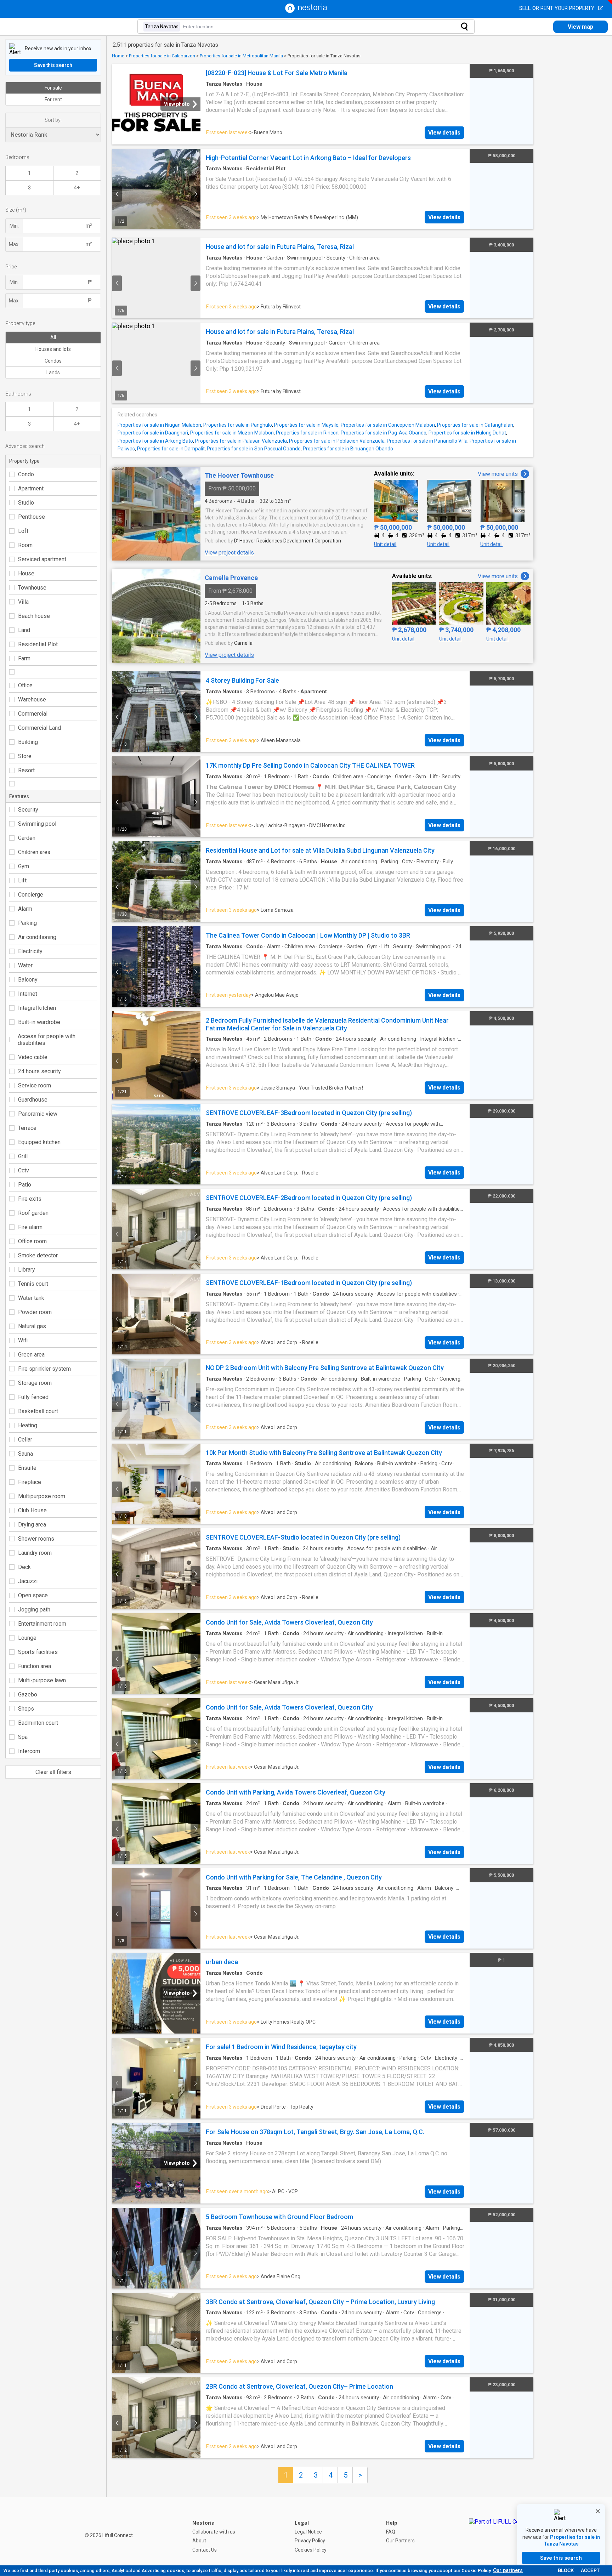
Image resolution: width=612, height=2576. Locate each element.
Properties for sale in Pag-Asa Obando (384, 433)
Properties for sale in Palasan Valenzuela (241, 441)
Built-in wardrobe (39, 1022)
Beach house (34, 616)
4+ (77, 188)
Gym (24, 866)
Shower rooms (36, 1539)
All (53, 337)
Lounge (27, 1638)
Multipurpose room (42, 1496)
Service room (35, 1085)
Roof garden (33, 1213)
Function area (35, 1666)
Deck (24, 1567)
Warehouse (32, 700)
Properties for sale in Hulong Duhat (467, 433)
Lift (22, 880)
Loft (23, 531)
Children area (34, 852)
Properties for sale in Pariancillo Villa (427, 441)
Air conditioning (37, 937)
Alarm (25, 909)
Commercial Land (39, 728)
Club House (32, 1510)
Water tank (31, 1298)
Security (28, 810)
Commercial (33, 714)
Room (25, 545)
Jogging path (34, 1610)
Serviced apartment (42, 559)
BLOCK (566, 2571)
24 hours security (39, 1071)
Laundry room (35, 1553)
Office (25, 685)
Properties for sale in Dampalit (171, 449)
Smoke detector (38, 1255)
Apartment (31, 488)
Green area (31, 1355)
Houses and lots (53, 349)
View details (444, 133)
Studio (26, 503)
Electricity (30, 951)
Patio (25, 1185)
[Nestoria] (306, 11)
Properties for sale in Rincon (307, 433)
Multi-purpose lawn (42, 1680)
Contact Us (205, 2550)
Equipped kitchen (39, 1142)
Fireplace (30, 1482)
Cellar (25, 1440)
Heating (28, 1425)
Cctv (24, 1170)
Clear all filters (53, 1772)
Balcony (28, 980)
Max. (14, 244)
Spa (23, 1737)
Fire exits (30, 1199)
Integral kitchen (37, 1008)
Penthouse (32, 517)
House (26, 573)
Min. (14, 226)
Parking (27, 923)
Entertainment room (42, 1624)
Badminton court (38, 1723)
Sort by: (53, 120)
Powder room (35, 1312)
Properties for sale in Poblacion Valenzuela (337, 441)
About (199, 2541)
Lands (53, 373)
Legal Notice (308, 2532)
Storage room (35, 1383)
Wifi (23, 1340)
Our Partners (400, 2541)
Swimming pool (37, 824)
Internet (28, 994)
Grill (23, 1156)
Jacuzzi (28, 1581)
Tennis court (33, 1284)
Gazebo (28, 1694)
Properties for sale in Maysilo (306, 425)
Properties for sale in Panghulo (238, 425)
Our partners (508, 2570)
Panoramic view (38, 1114)
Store (25, 756)
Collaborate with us (214, 2532)
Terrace (27, 1128)
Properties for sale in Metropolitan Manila (241, 56)
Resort (26, 770)
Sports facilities (38, 1652)
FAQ (391, 2532)
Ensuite (27, 1468)
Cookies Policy (311, 2550)
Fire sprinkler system (44, 1369)
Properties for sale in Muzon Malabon (232, 433)
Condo (26, 474)
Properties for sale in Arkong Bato (155, 441)
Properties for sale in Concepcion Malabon (388, 425)
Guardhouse (33, 1100)
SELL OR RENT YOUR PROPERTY (557, 8)
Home (118, 56)
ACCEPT (590, 2571)
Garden (27, 838)
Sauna (25, 1454)
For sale (53, 88)
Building (28, 742)
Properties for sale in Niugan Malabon (159, 425)
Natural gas (32, 1326)
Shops (26, 1709)
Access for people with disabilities (47, 1040)
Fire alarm (30, 1227)
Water (25, 965)
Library (27, 1270)
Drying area (32, 1525)
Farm (24, 658)
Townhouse (32, 588)
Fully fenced (33, 1397)
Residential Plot (38, 644)
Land (24, 630)
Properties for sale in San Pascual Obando (254, 449)
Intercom (29, 1751)
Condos (53, 361)
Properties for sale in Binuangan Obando (348, 449)
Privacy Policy (310, 2541)
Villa (23, 602)
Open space (33, 1595)
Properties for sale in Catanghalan (475, 425)
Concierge (31, 895)
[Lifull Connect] (501, 2536)
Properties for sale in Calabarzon (162, 56)
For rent (53, 99)
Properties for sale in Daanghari (153, 433)
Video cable (33, 1057)
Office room (32, 1241)
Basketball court (38, 1411)
